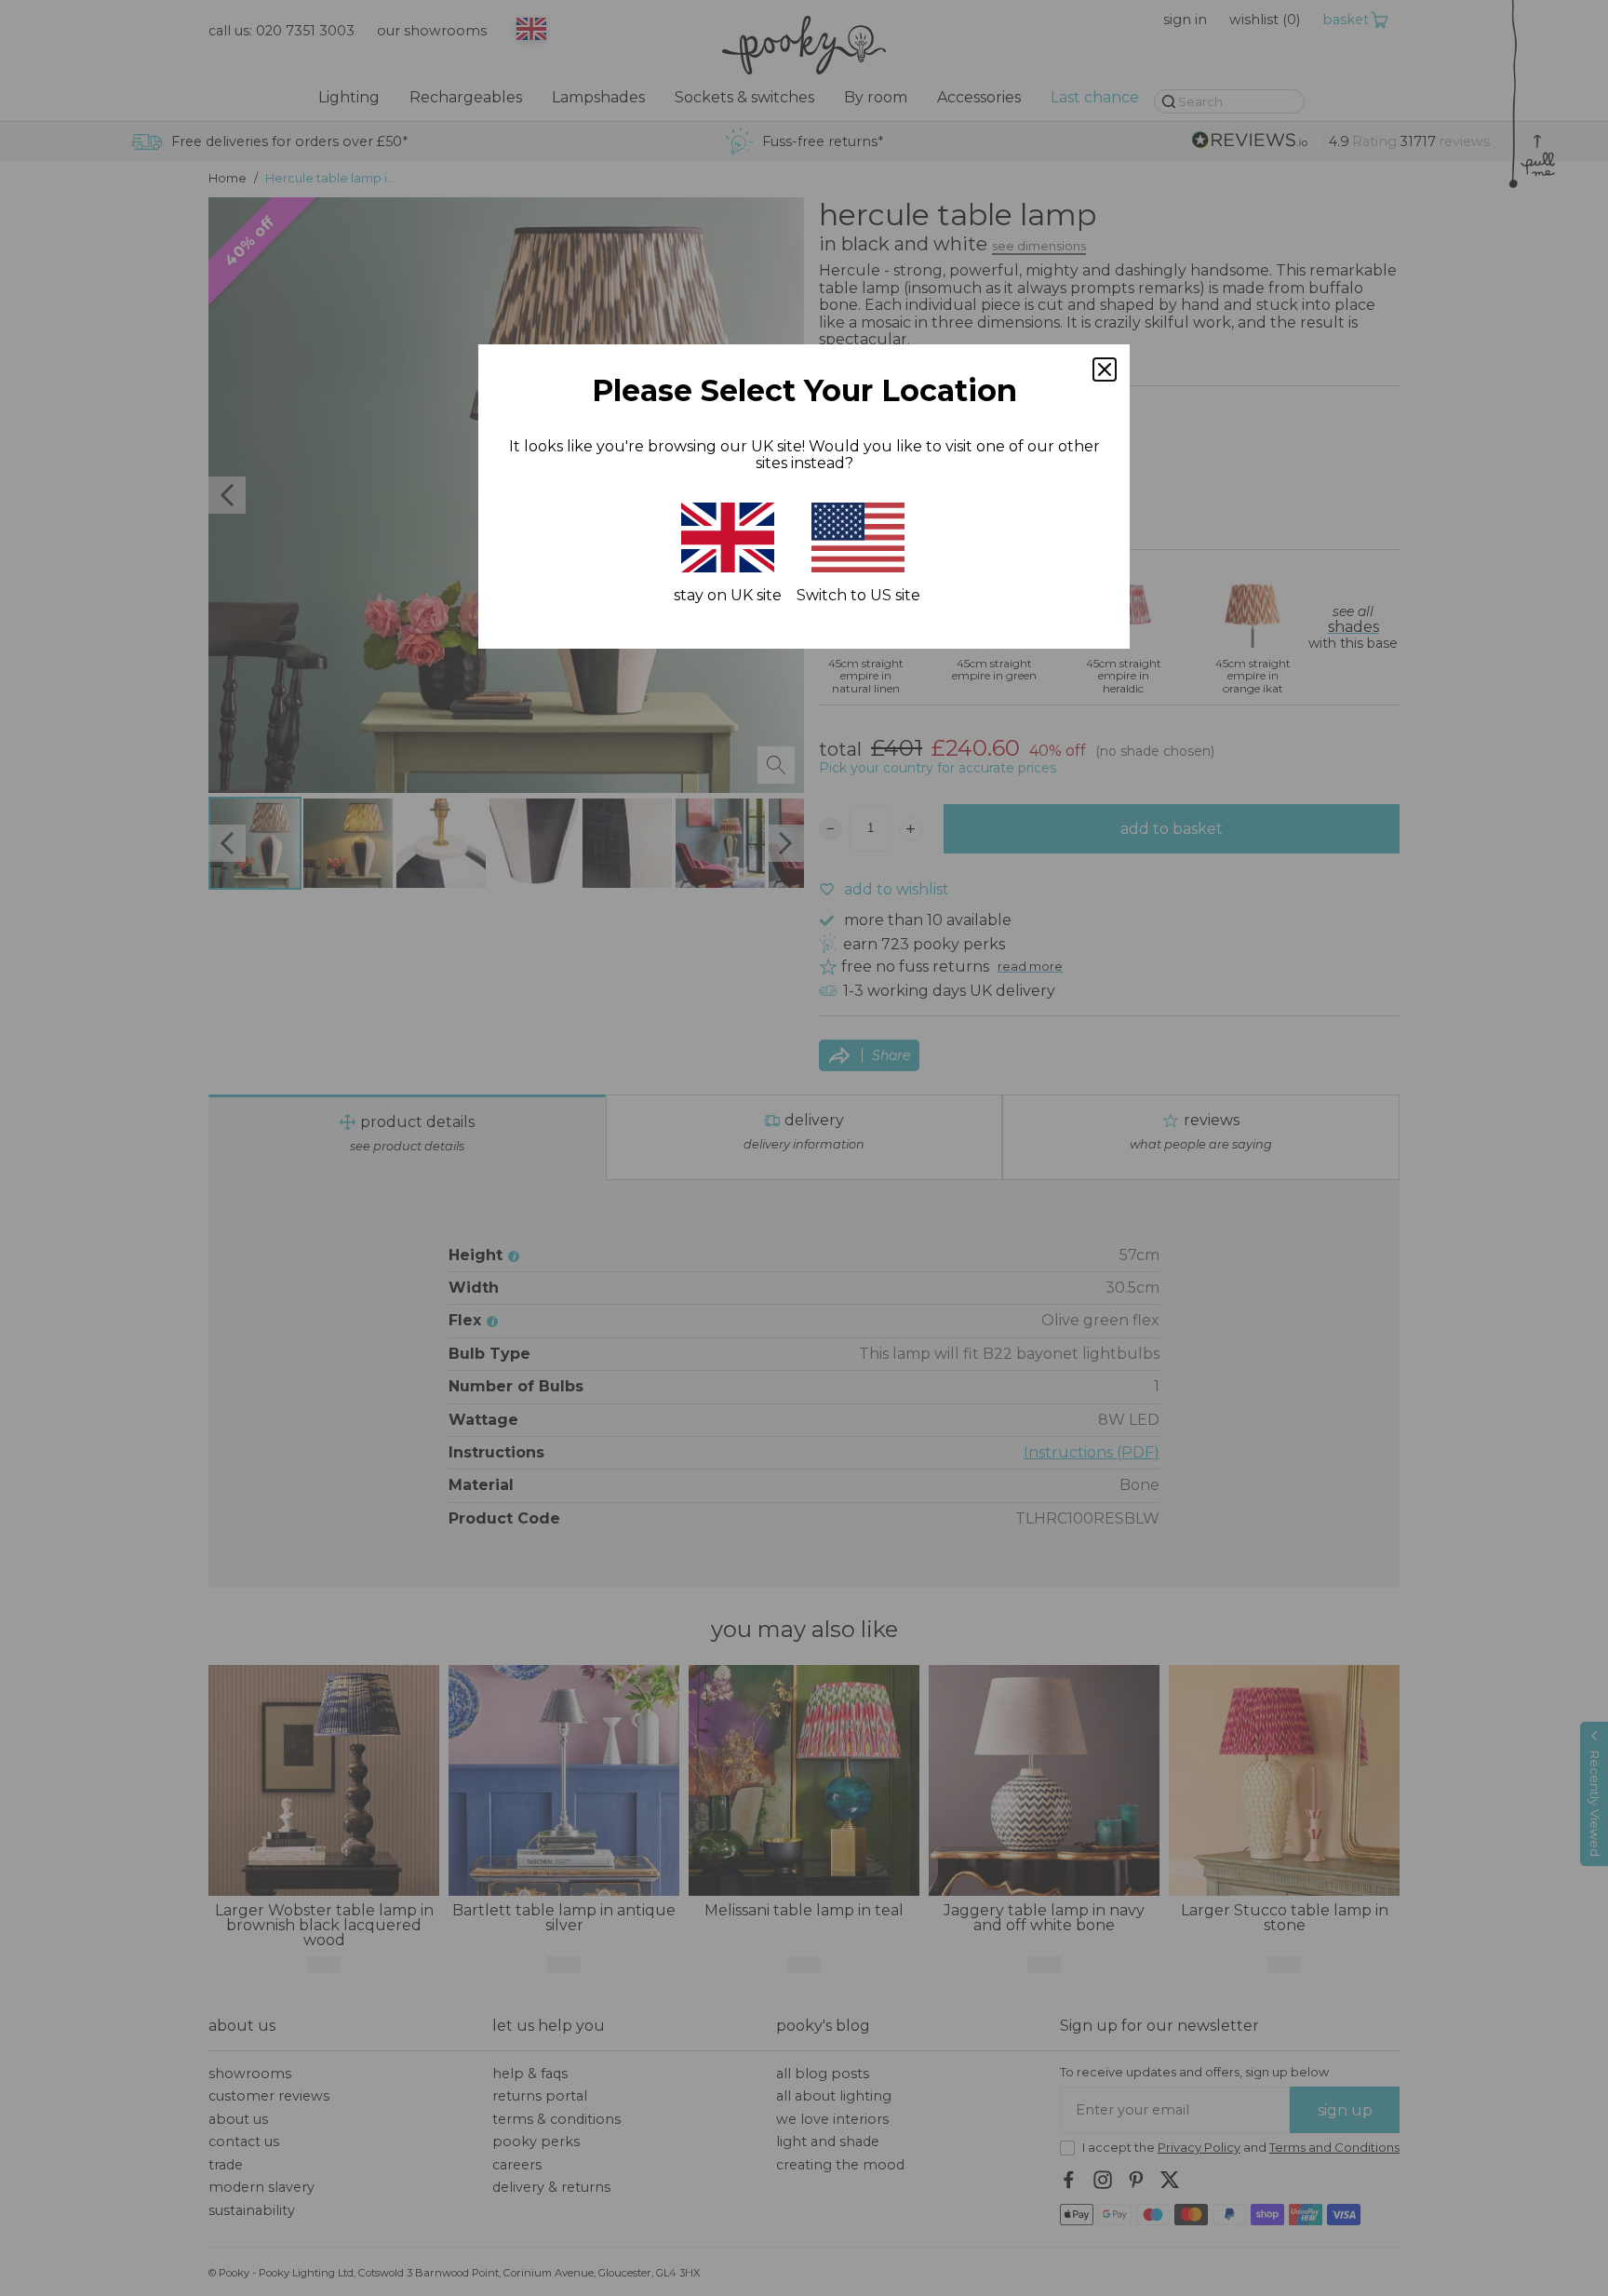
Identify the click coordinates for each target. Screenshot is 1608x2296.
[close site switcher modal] (1105, 369)
